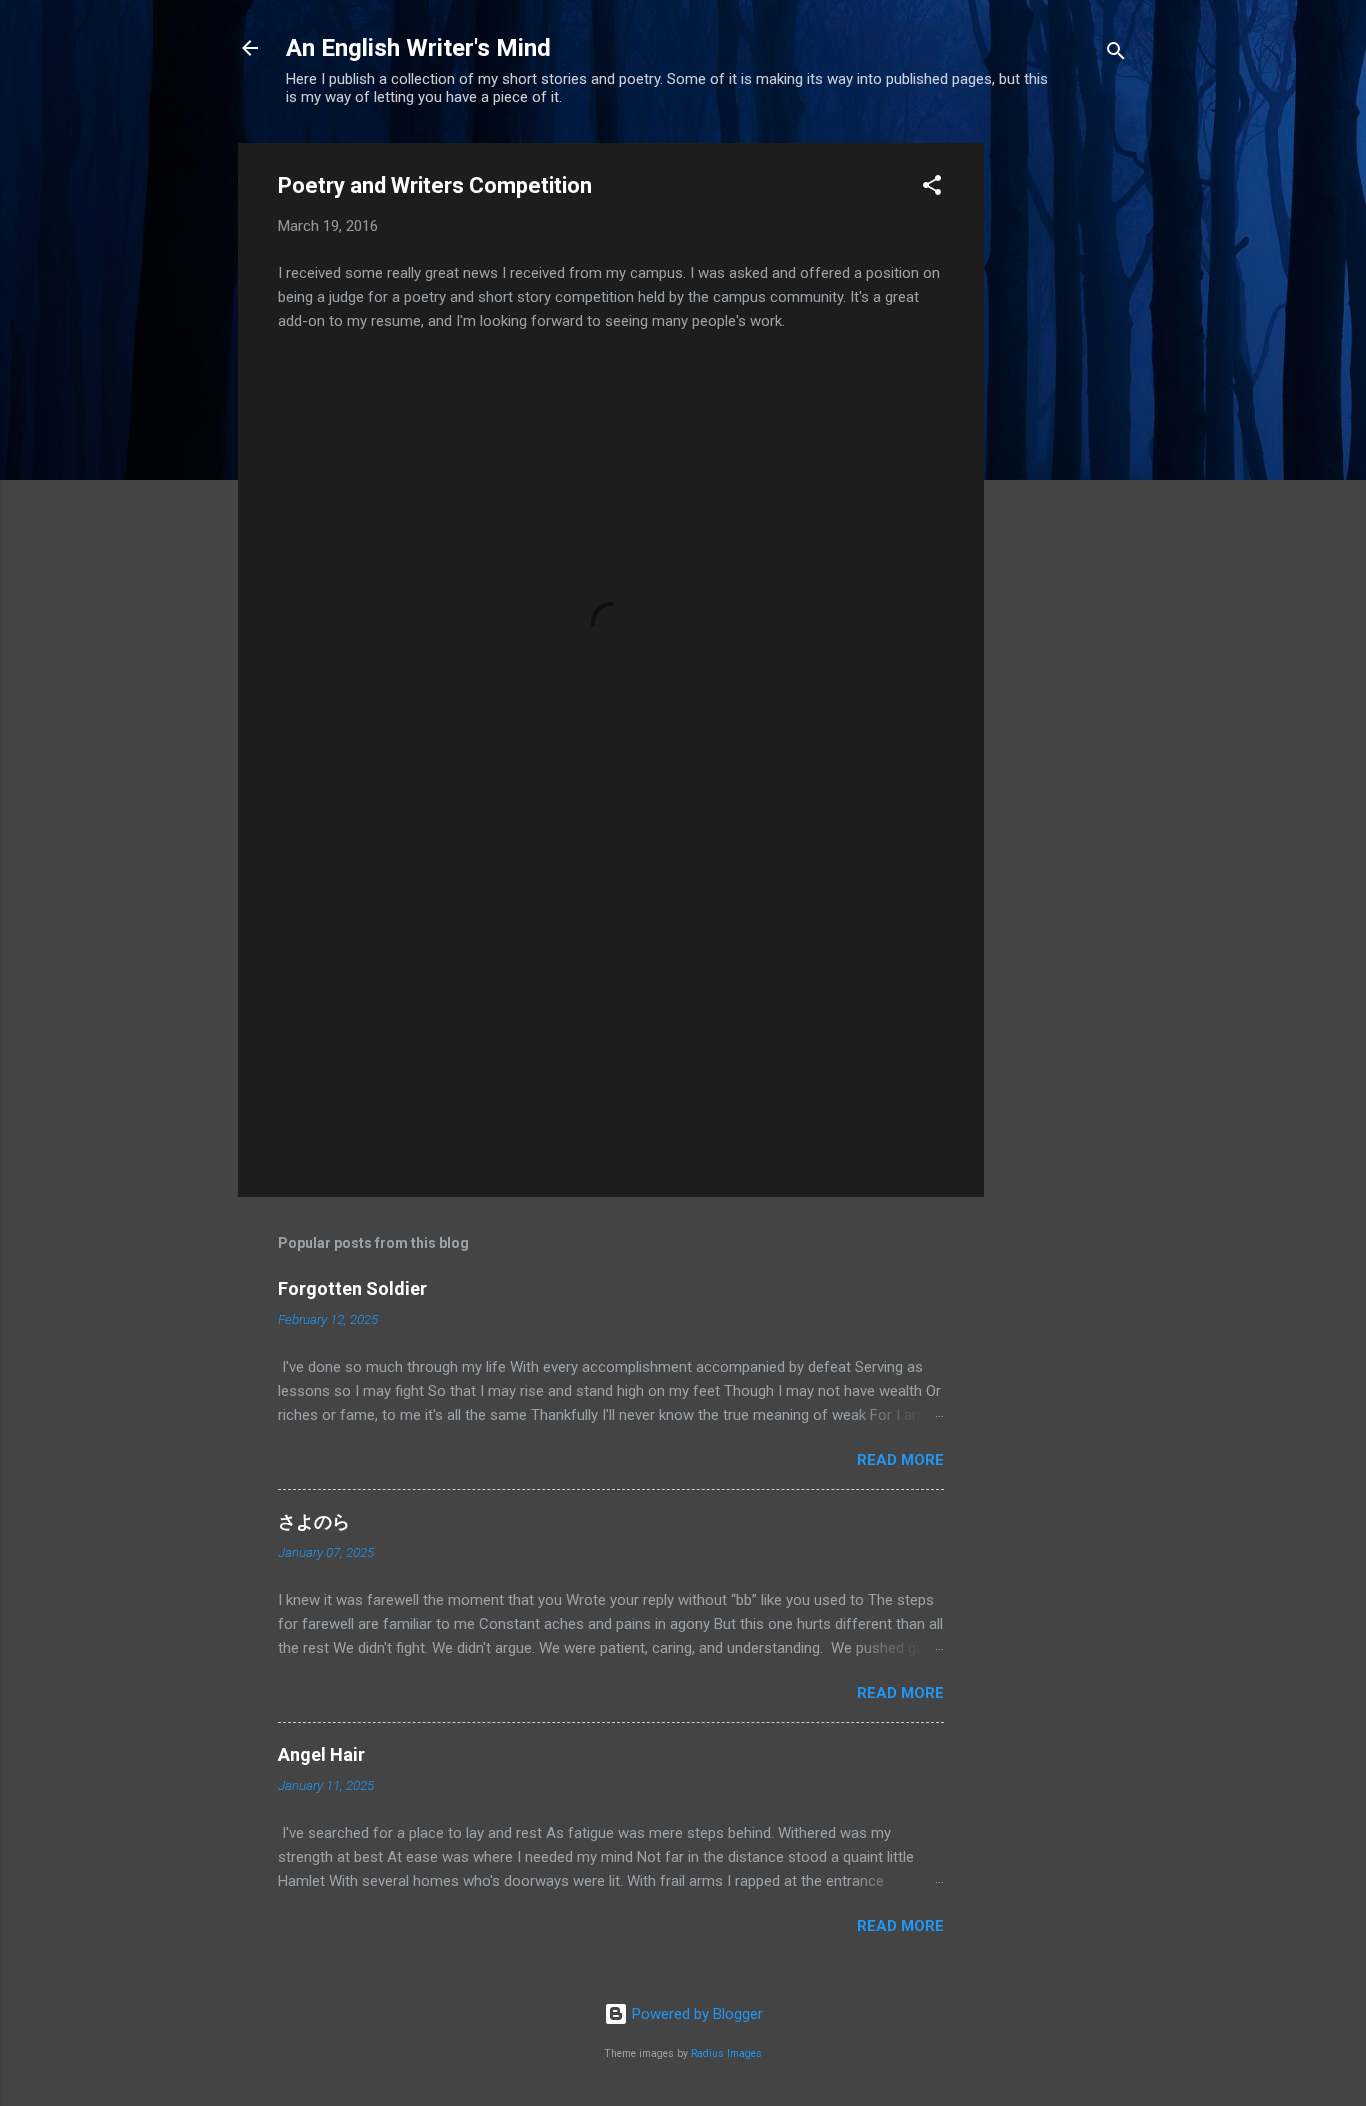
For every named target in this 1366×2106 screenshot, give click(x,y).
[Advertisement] (1064, 443)
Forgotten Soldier (352, 1288)
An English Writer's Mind (418, 48)
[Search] (1116, 54)
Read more (900, 1460)
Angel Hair (321, 1754)
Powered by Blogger (695, 2014)
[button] (932, 188)
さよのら (314, 1521)
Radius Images (726, 2053)
